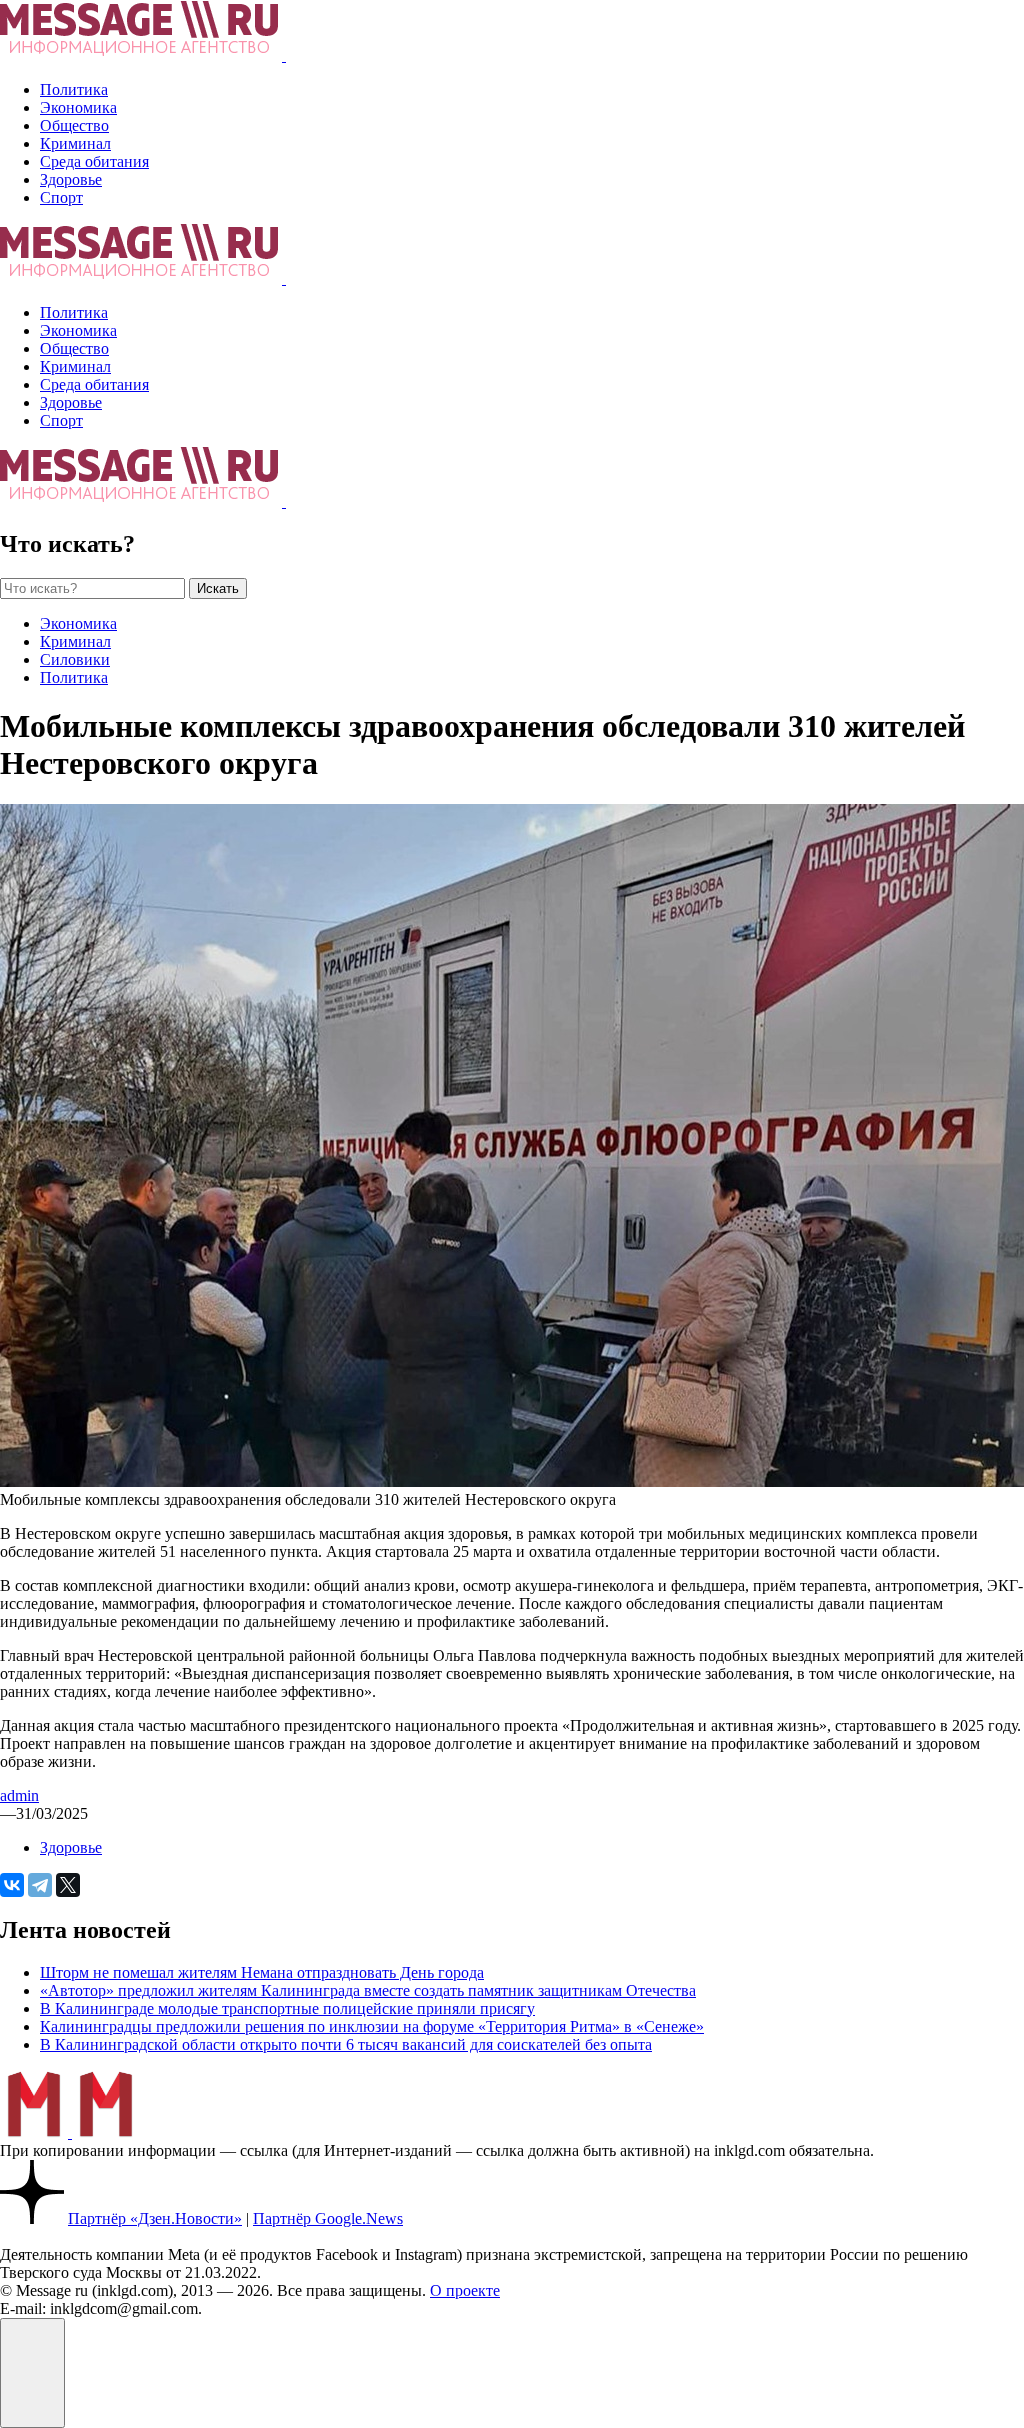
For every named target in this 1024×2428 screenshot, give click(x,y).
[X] (68, 1885)
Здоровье (71, 179)
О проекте (465, 2290)
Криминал (75, 143)
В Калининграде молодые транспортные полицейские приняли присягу (287, 2008)
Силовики (75, 659)
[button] (32, 2373)
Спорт (61, 197)
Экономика (78, 107)
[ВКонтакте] (12, 1885)
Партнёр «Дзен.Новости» (155, 2218)
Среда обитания (94, 161)
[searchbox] (92, 588)
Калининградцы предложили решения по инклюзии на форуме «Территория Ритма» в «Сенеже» (372, 2026)
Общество (74, 125)
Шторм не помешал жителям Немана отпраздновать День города (262, 1972)
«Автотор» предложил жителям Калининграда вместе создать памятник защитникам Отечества (368, 1990)
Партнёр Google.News (328, 2218)
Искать (218, 588)
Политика (74, 89)
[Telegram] (40, 1885)
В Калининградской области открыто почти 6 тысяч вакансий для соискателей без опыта (346, 2044)
